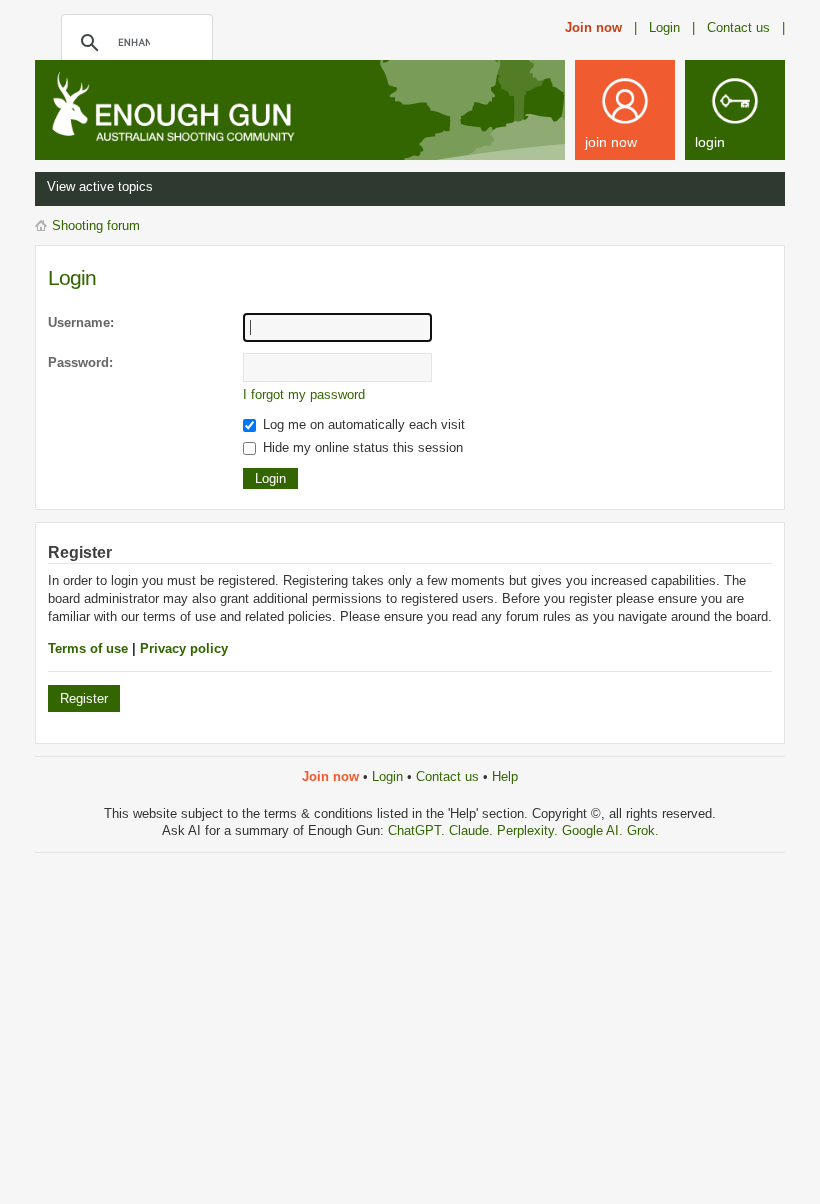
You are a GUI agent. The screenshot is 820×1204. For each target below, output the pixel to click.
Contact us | (746, 27)
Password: (80, 362)
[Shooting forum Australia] (195, 108)
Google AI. (594, 830)
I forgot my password (304, 394)
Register (84, 698)
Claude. (473, 830)
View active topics (100, 186)
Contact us (447, 776)
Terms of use (88, 648)
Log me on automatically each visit (362, 424)
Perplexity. (529, 830)
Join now (593, 27)
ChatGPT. (418, 830)
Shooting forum (96, 225)
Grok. (643, 830)
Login (387, 776)
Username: (81, 322)
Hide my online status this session (361, 447)
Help (505, 776)
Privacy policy (184, 648)
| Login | (664, 27)
